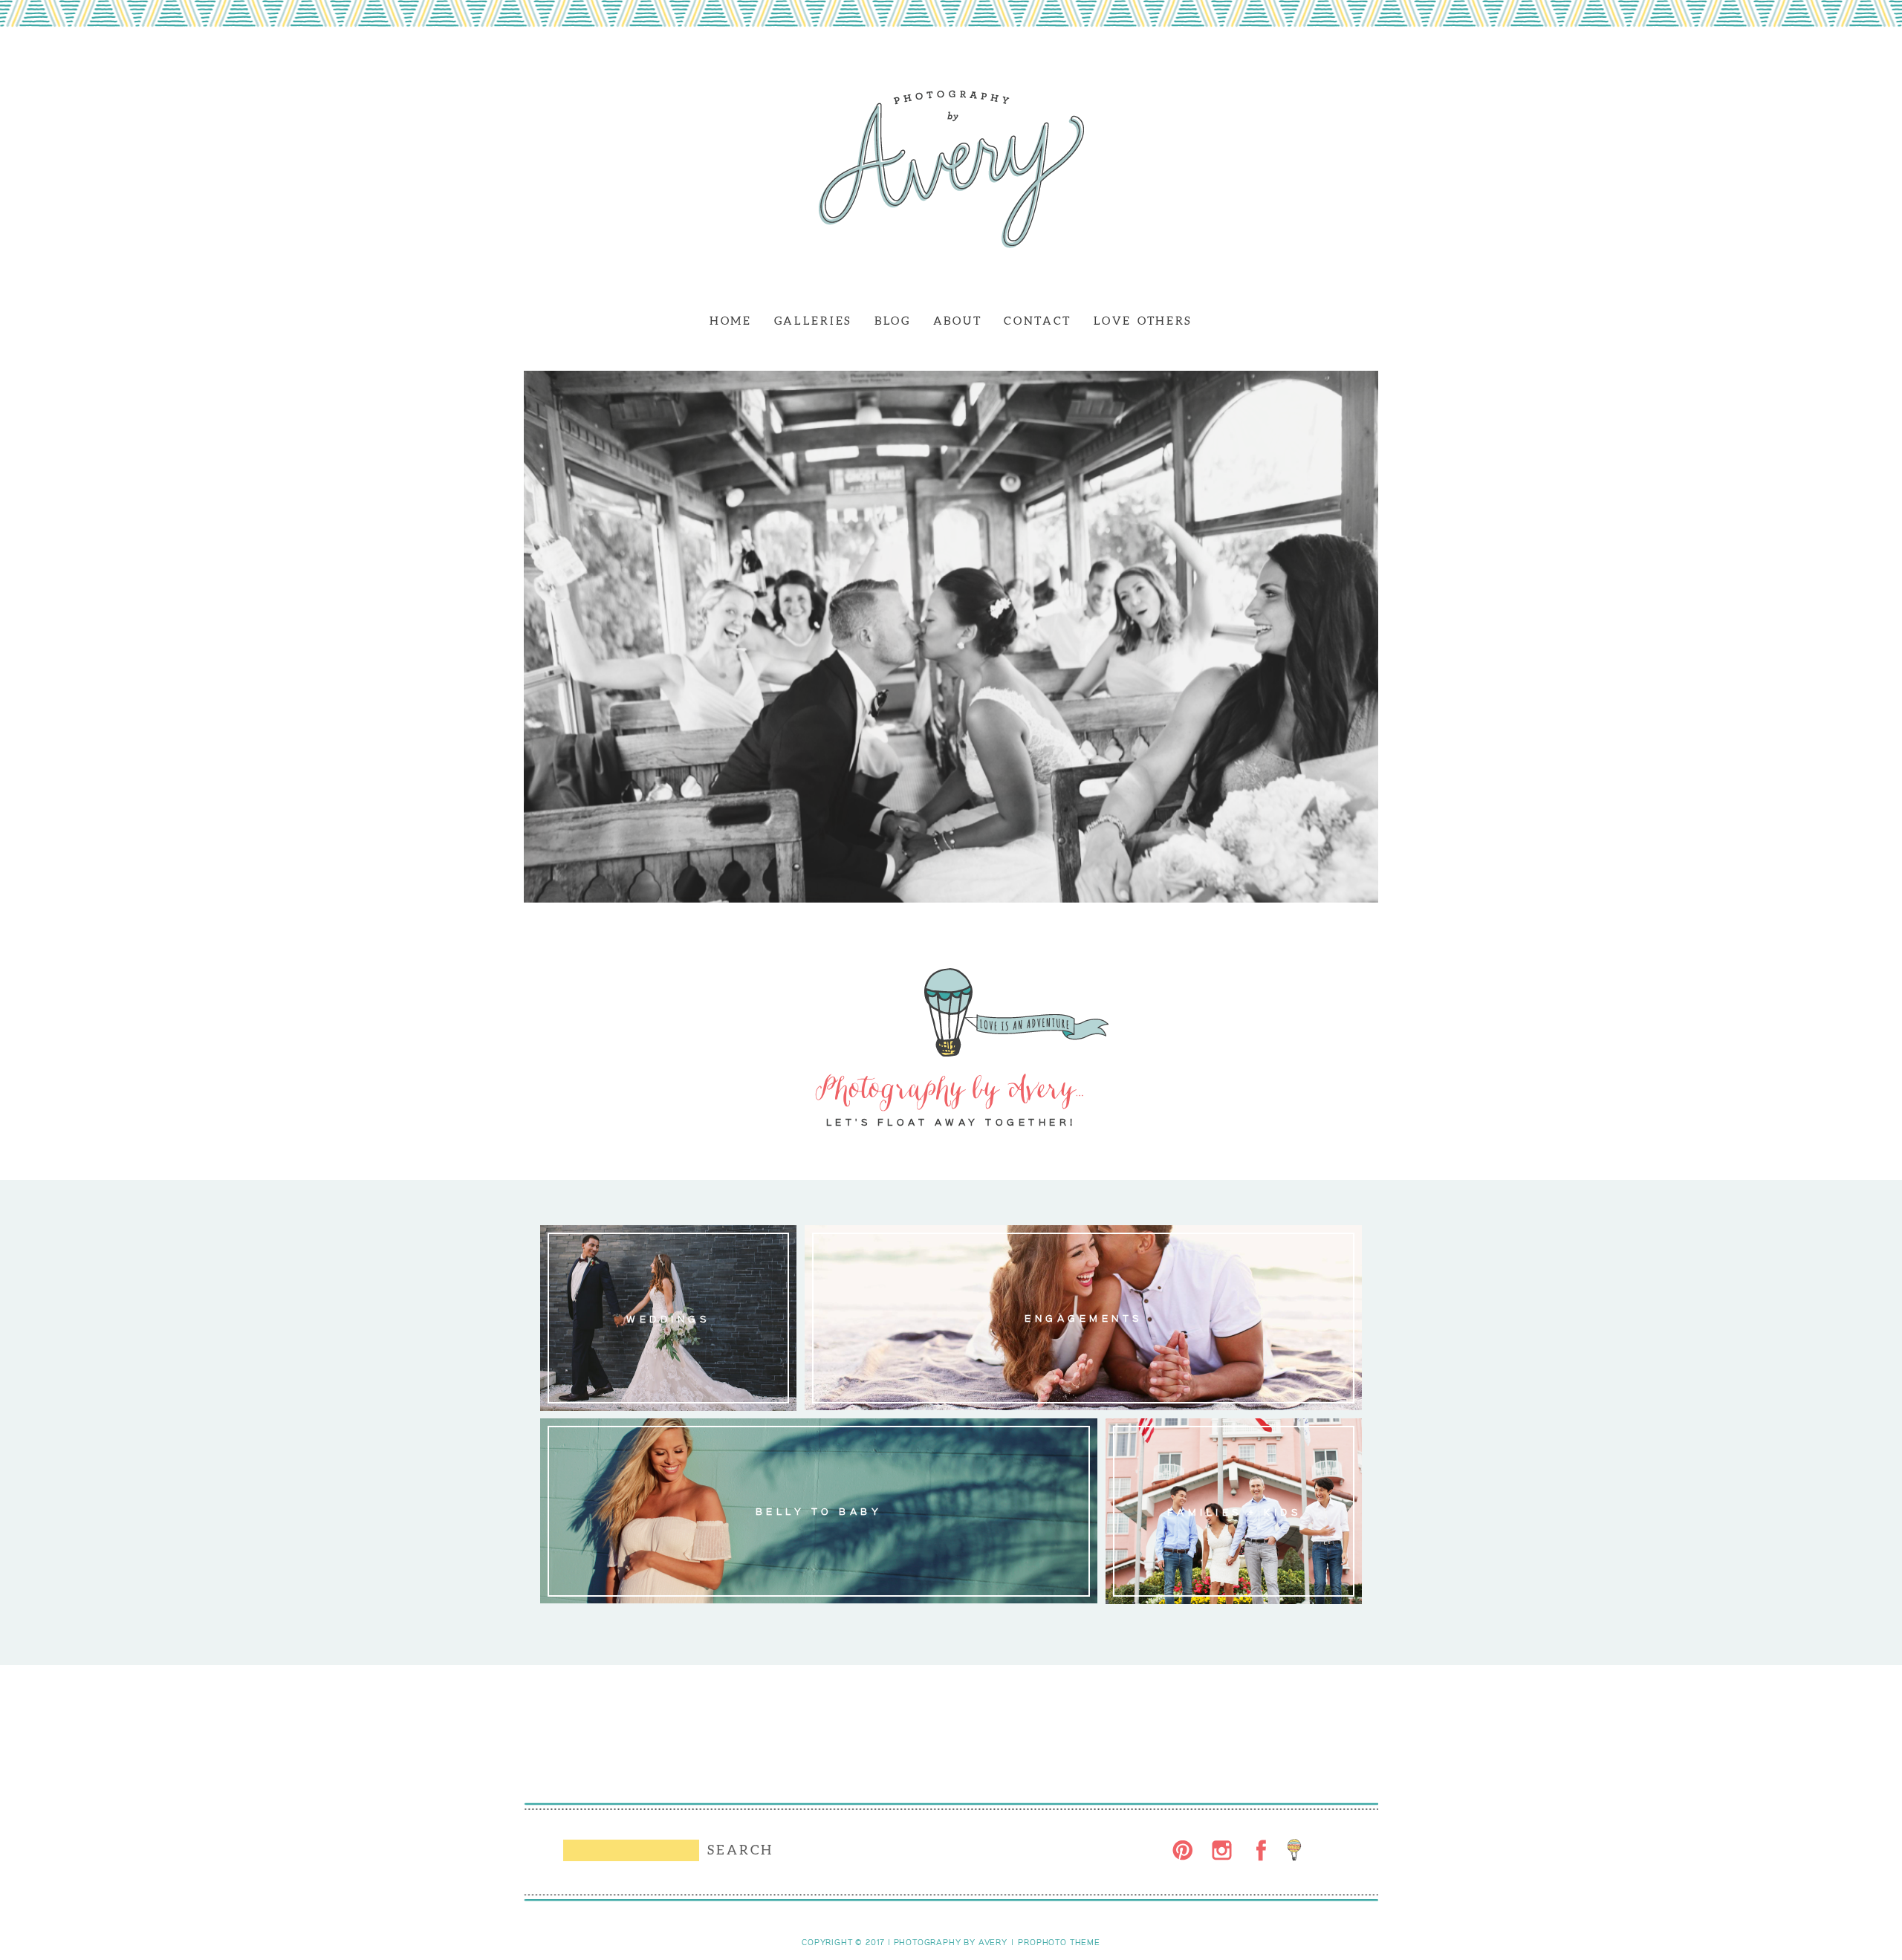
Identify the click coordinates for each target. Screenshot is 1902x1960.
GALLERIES (813, 321)
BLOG (893, 321)
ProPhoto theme (1059, 1942)
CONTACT (1038, 321)
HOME (731, 321)
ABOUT (958, 321)
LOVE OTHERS (1143, 321)
